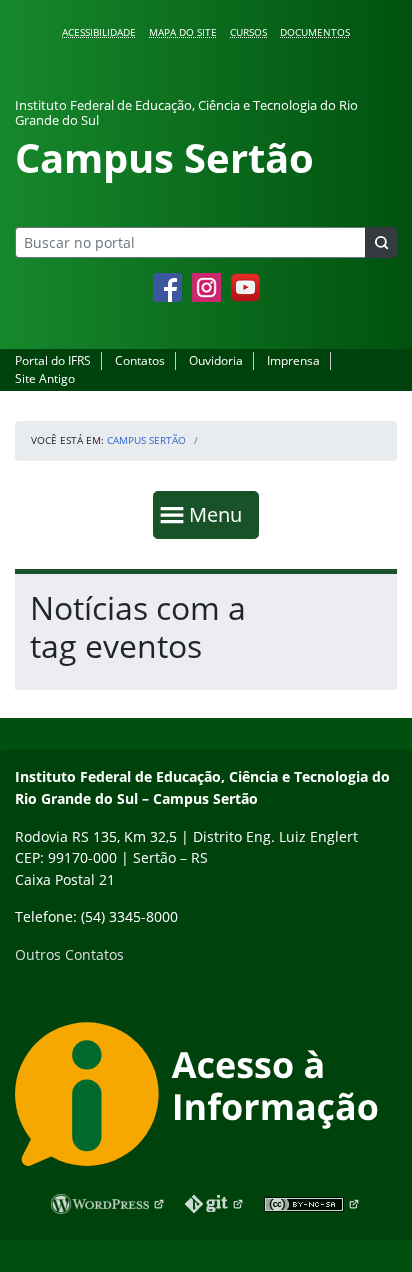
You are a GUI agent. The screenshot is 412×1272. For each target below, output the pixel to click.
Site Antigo (45, 378)
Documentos (315, 32)
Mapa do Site (183, 32)
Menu (220, 514)
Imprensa (293, 360)
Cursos (248, 32)
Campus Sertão (146, 440)
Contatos (140, 360)
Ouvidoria (216, 360)
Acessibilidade (99, 32)
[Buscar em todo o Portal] (381, 242)
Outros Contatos (69, 954)
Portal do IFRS (53, 360)
